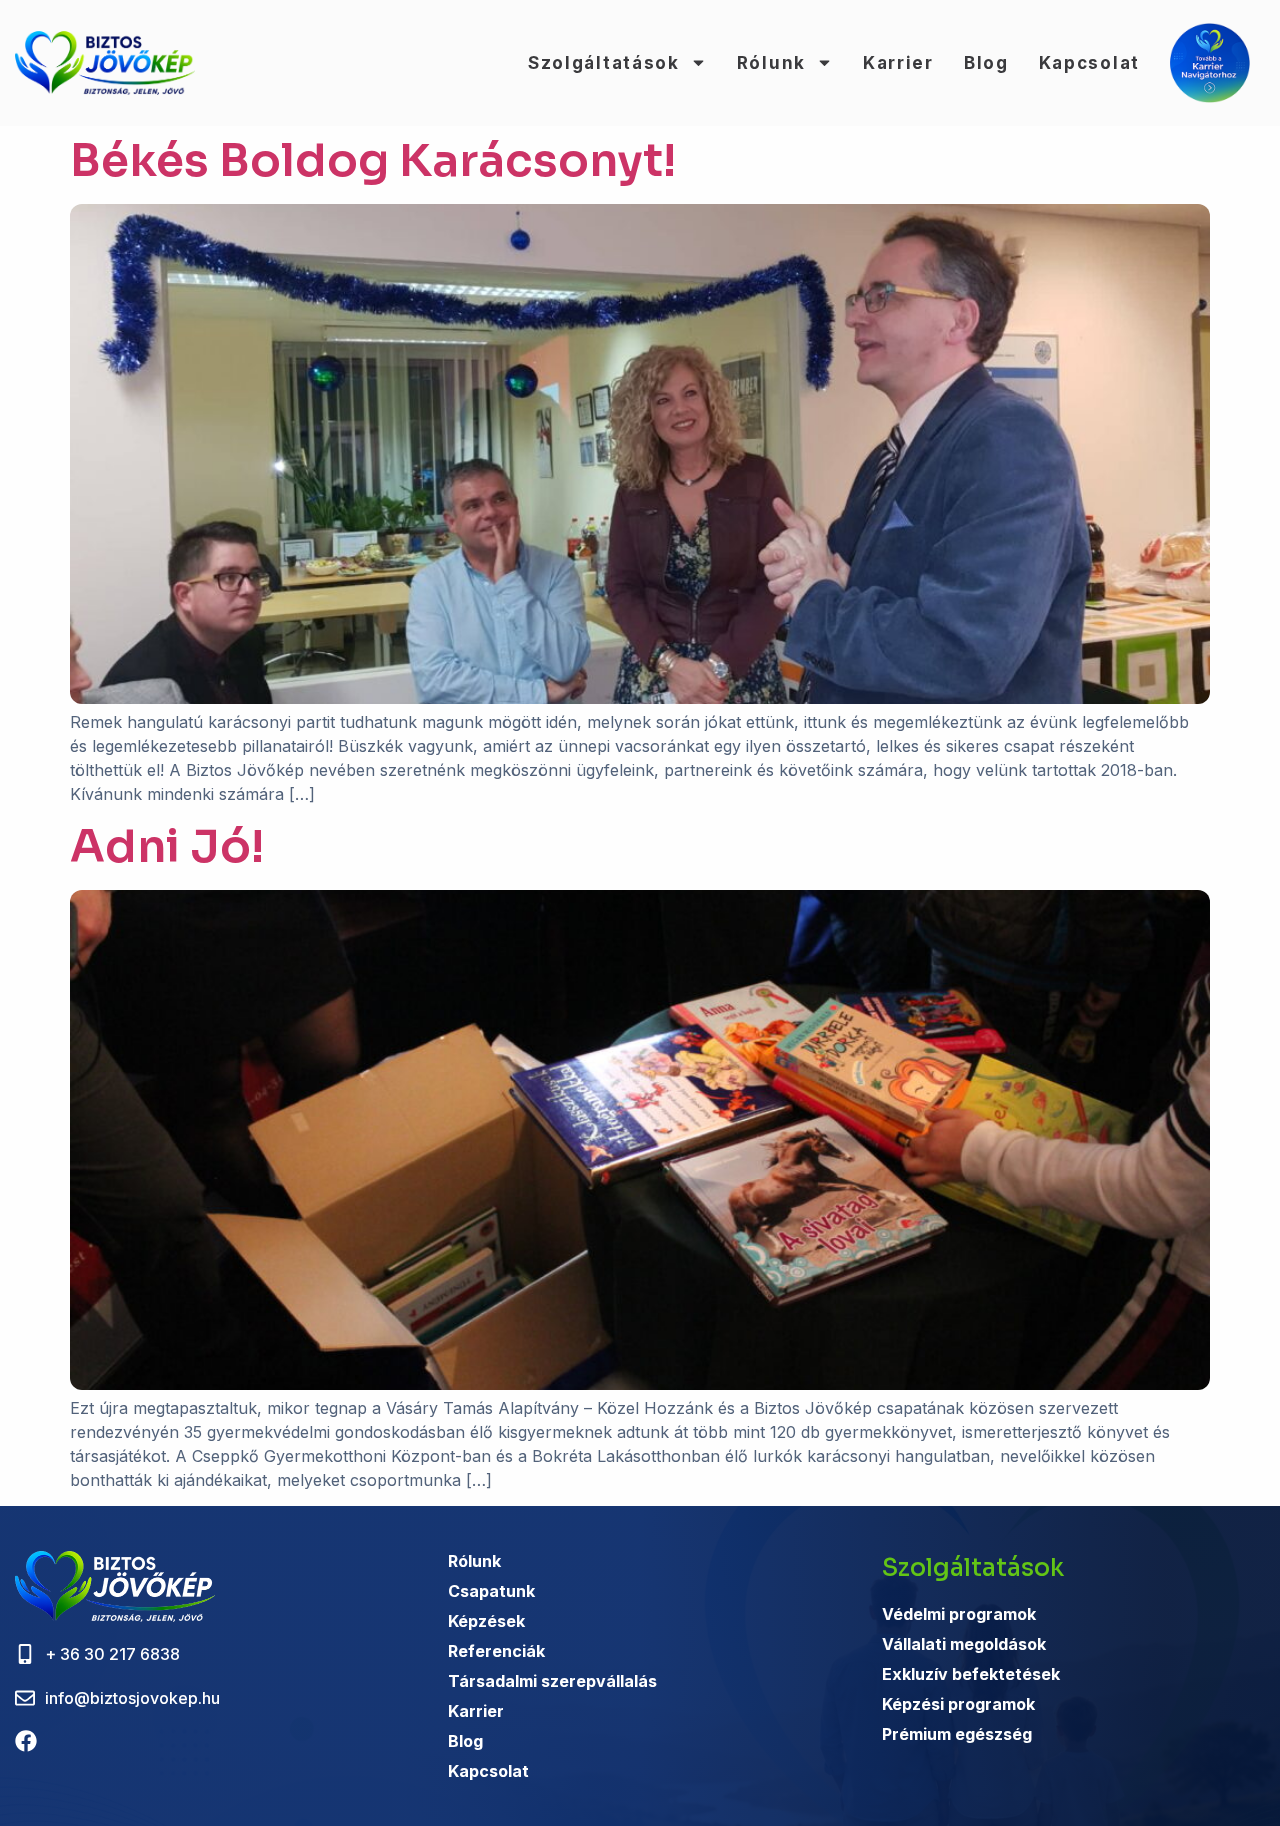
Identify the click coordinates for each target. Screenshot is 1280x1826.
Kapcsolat (1089, 63)
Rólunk (771, 63)
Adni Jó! (167, 846)
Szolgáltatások (604, 63)
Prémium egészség (957, 1734)
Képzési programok (958, 1704)
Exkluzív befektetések (971, 1674)
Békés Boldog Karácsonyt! (373, 160)
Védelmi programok (959, 1614)
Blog (986, 63)
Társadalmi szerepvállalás (552, 1681)
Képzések (486, 1621)
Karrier (898, 63)
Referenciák (496, 1651)
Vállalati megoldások (964, 1644)
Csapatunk (491, 1591)
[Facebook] (26, 1741)
